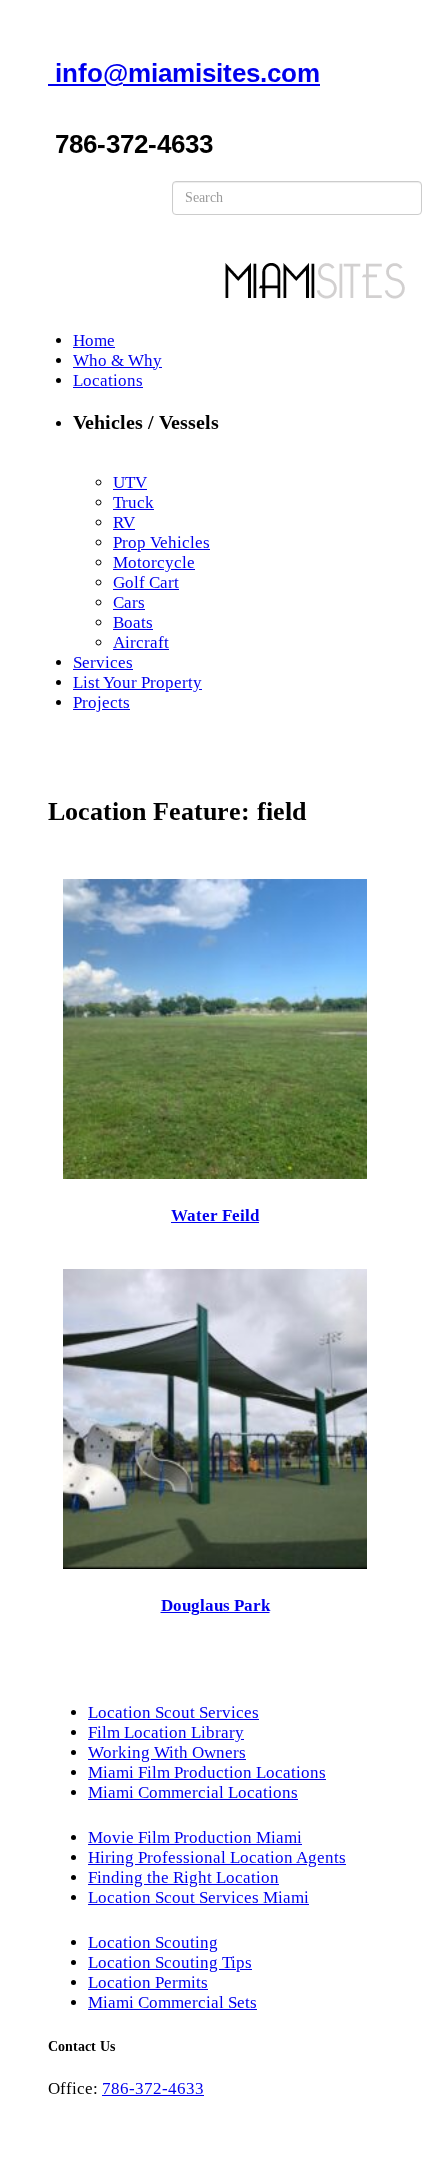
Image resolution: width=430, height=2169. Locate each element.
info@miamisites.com (184, 73)
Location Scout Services (173, 1712)
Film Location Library (166, 1732)
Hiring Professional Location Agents (217, 1857)
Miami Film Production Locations (207, 1772)
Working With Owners (167, 1752)
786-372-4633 (153, 2088)
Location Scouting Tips (170, 1962)
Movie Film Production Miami (195, 1837)
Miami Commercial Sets (172, 2002)
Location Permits (148, 1982)
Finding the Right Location (183, 1877)
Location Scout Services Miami (198, 1897)
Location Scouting (153, 1942)
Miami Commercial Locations (193, 1792)
